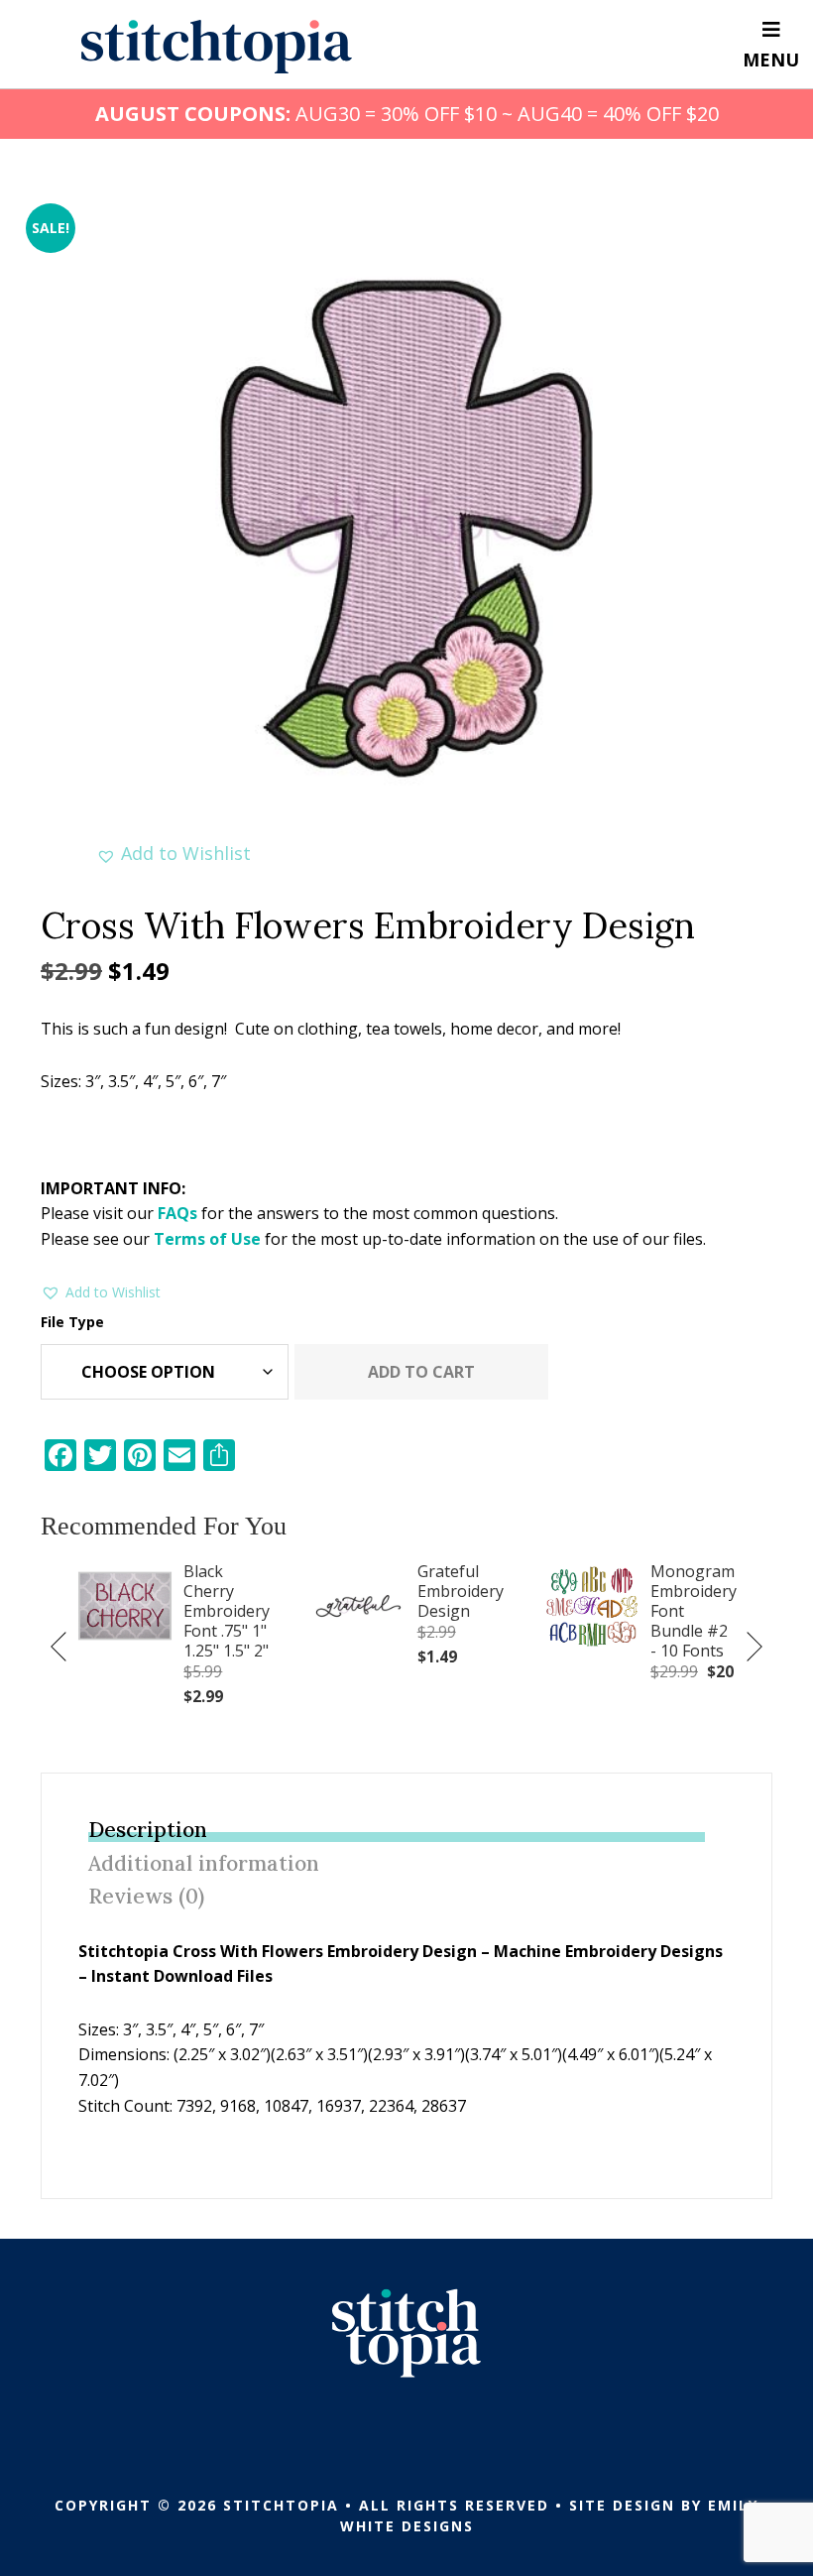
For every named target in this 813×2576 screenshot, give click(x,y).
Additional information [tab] (204, 1863)
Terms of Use (207, 1239)
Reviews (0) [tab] (146, 1896)
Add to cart (421, 1372)
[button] (174, 854)
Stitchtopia (217, 47)
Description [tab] (148, 1830)
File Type (72, 1322)
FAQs (177, 1213)
